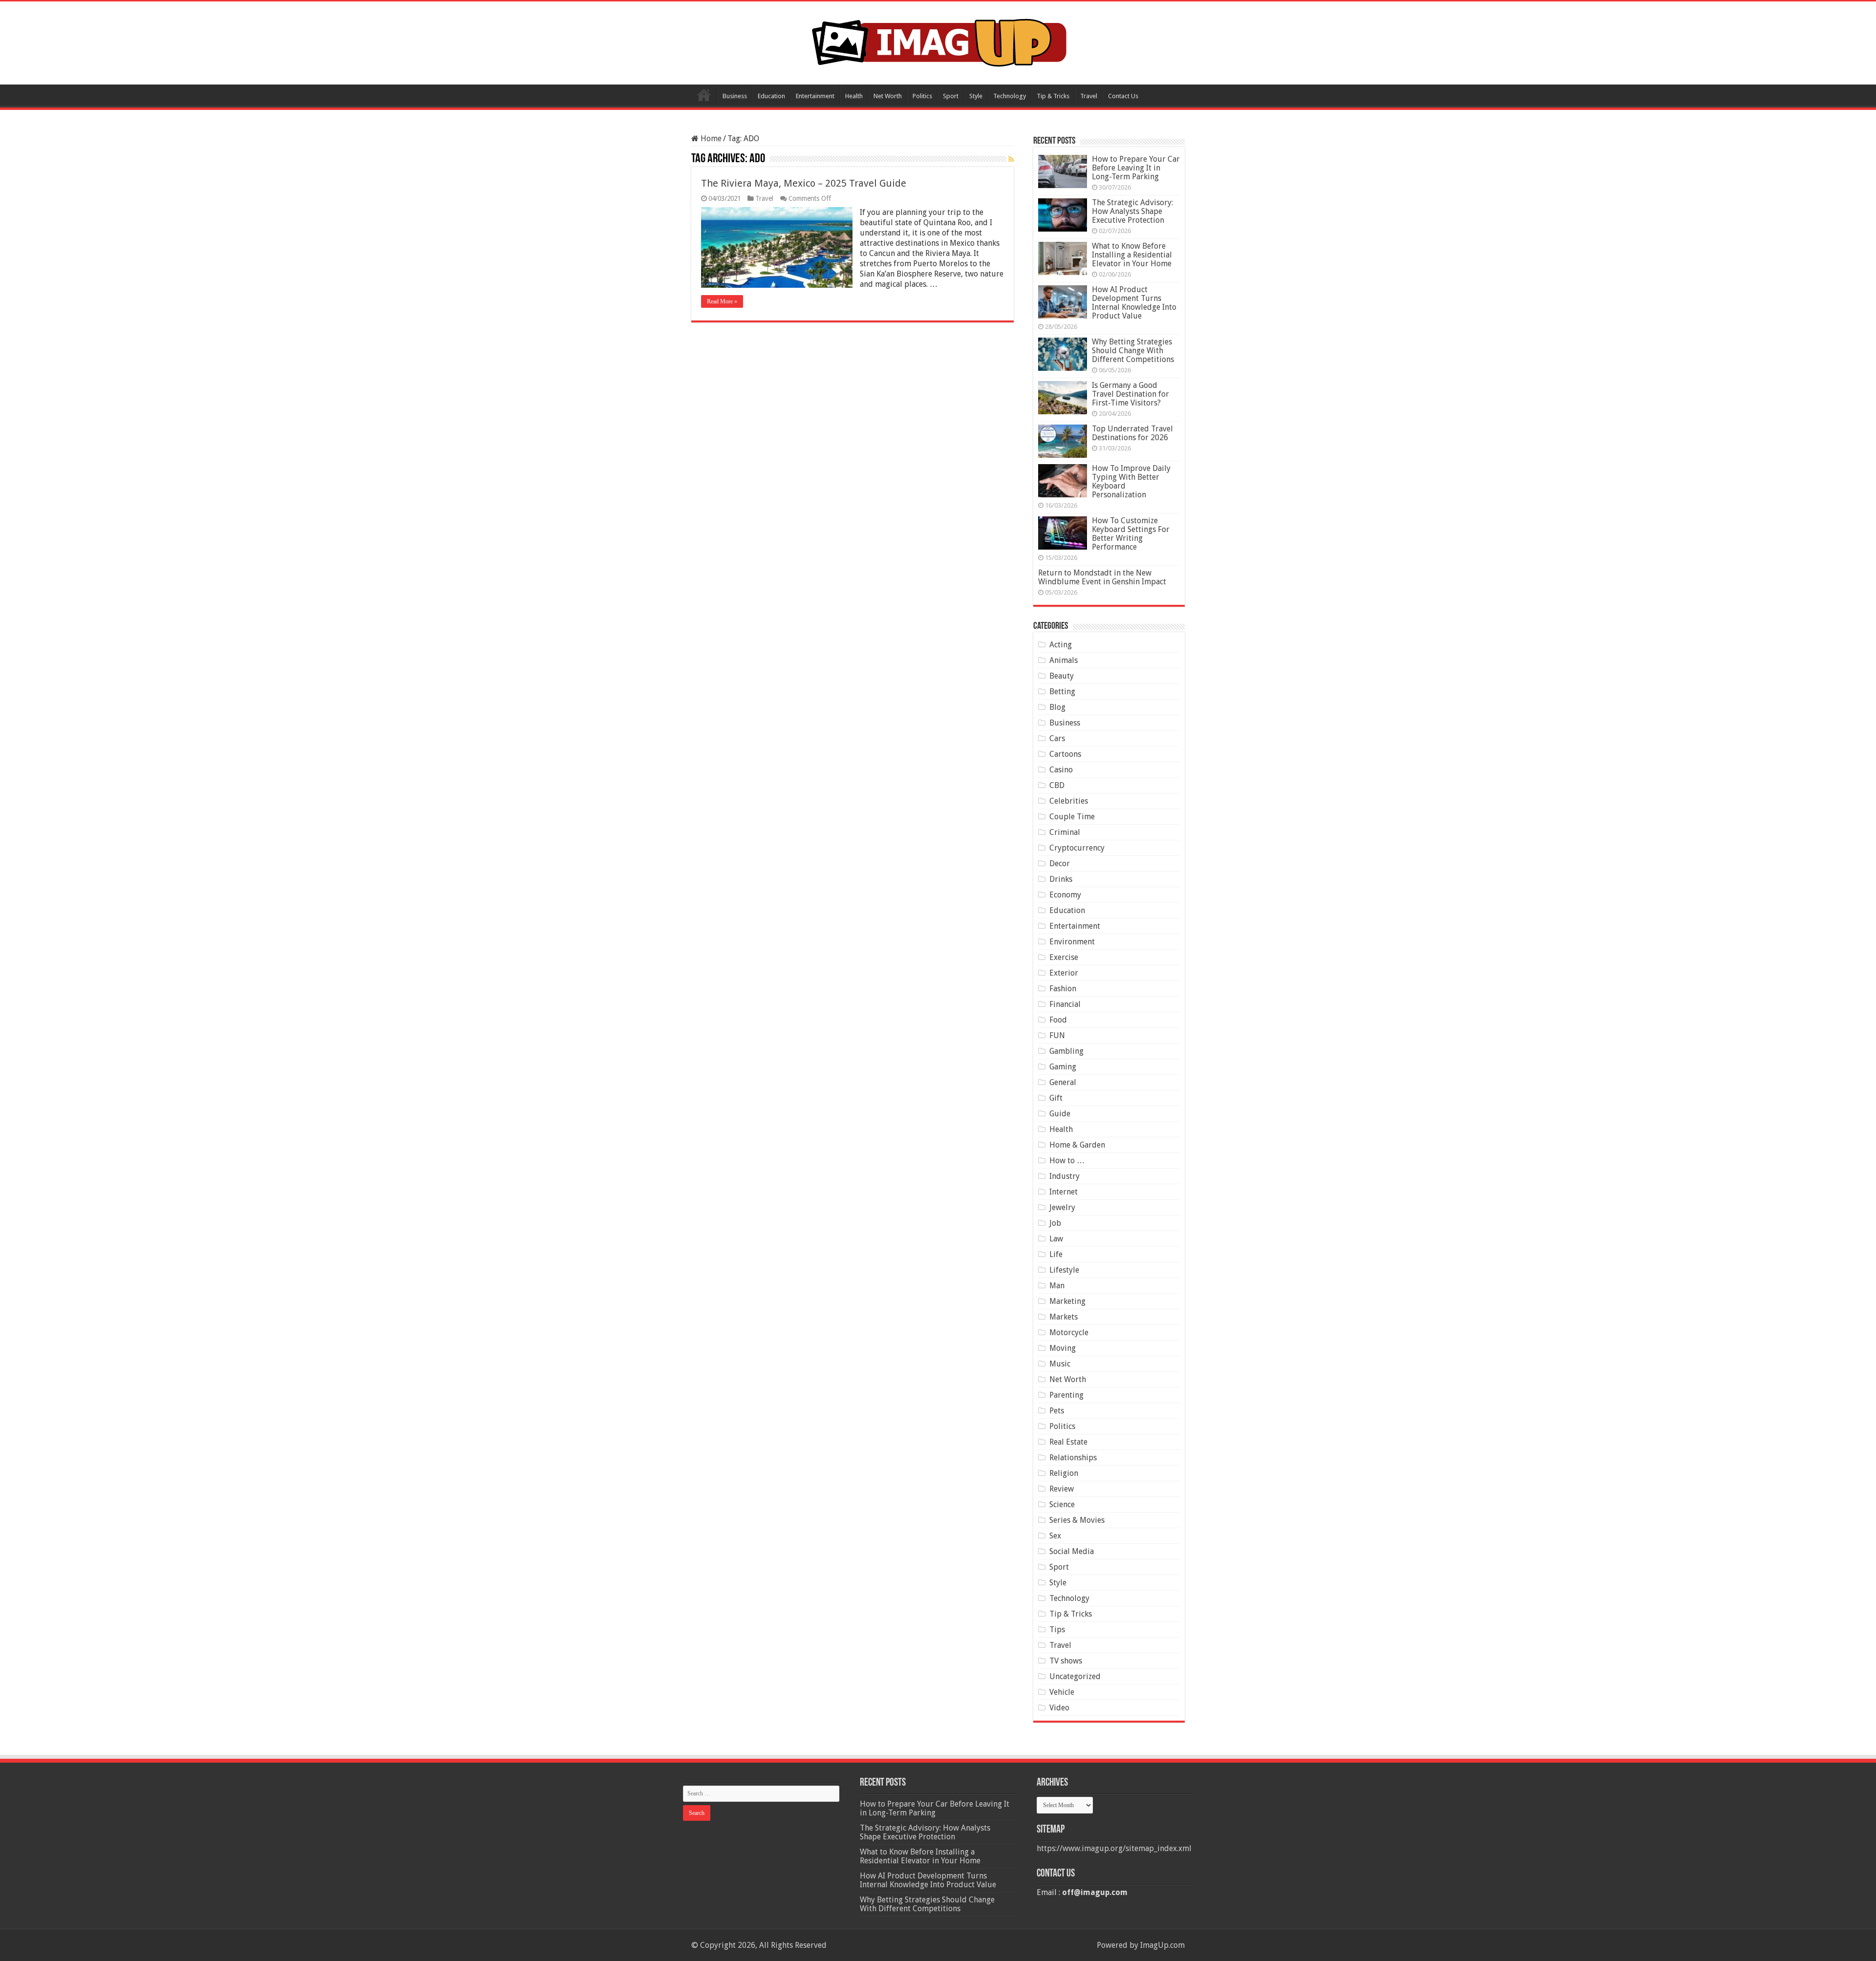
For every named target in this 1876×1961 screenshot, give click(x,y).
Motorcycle (1069, 1332)
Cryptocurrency (1077, 848)
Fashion (1063, 989)
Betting (1062, 692)
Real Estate (1068, 1442)
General (1063, 1082)
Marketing (1067, 1301)
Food (1058, 1020)
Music (1060, 1364)
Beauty (1062, 676)
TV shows (1066, 1661)
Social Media (1072, 1551)
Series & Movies (1077, 1520)
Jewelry (1062, 1207)
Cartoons (1065, 754)
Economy (1065, 895)
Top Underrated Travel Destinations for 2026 (1132, 433)
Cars (1057, 738)
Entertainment (815, 96)
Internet (1064, 1192)
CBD (1057, 785)
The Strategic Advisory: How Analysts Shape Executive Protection (1132, 211)
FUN (1057, 1035)
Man (1057, 1286)
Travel (1089, 96)
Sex (1055, 1536)
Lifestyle (1064, 1270)
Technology (1010, 96)
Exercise (1064, 957)
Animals (1064, 660)
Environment (1072, 942)
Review (1062, 1489)
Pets (1057, 1411)
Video (1059, 1708)
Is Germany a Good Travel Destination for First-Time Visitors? (1130, 394)
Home (704, 95)
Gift (1056, 1098)
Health (854, 96)
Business (735, 96)
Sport (951, 96)
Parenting (1066, 1395)
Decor (1060, 863)
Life (1056, 1254)
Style (976, 96)
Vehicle (1062, 1692)
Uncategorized (1075, 1676)
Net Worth (888, 96)
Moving (1063, 1348)
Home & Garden (1077, 1145)
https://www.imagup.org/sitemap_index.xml (1114, 1848)
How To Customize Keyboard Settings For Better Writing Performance (1131, 534)
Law (1056, 1239)
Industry (1065, 1176)
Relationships (1073, 1458)
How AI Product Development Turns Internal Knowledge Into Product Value (1134, 303)
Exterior (1064, 973)
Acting (1061, 645)
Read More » (722, 301)
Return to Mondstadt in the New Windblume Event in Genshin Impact (1102, 577)
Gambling (1066, 1051)
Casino (1061, 770)
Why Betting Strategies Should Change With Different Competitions (1133, 351)
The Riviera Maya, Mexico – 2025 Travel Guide (804, 183)
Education (771, 96)
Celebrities (1069, 801)
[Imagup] (938, 41)
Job (1055, 1223)
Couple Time (1072, 817)
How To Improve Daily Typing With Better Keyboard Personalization (1131, 481)
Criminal (1065, 832)
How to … (1067, 1161)
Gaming (1063, 1067)
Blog (1057, 707)
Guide (1060, 1114)
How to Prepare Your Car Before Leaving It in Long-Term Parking (1136, 168)
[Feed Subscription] (1011, 159)
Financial (1065, 1004)
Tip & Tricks (1053, 96)
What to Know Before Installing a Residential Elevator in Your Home (1132, 255)
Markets (1064, 1317)
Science (1062, 1504)
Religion (1064, 1473)
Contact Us (1123, 96)
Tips (1057, 1630)
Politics (922, 96)
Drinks (1061, 879)
